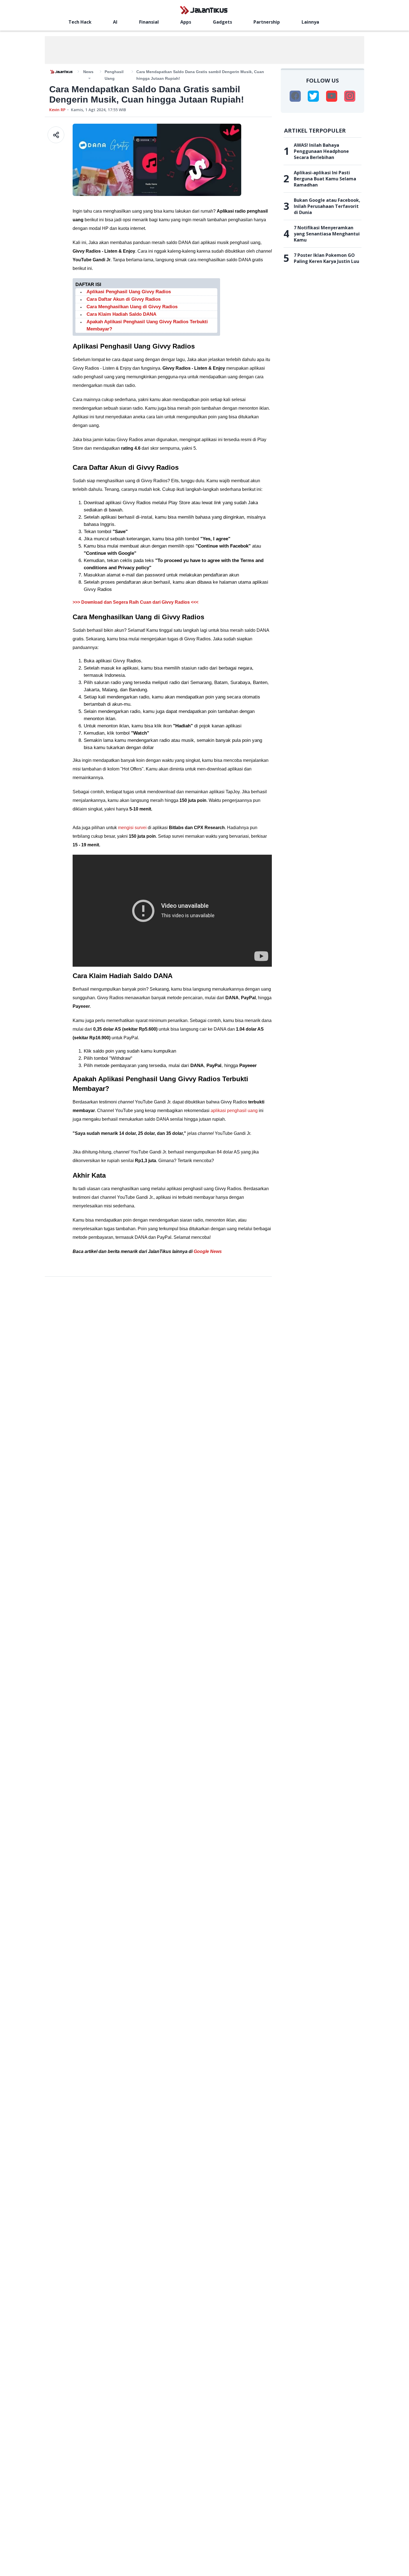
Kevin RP (57, 110)
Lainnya (310, 22)
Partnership (267, 22)
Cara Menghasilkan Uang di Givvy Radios (132, 307)
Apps (186, 22)
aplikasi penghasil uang (234, 1111)
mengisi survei (132, 828)
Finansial (149, 22)
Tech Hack (80, 22)
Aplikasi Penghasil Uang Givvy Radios (129, 292)
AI (115, 22)
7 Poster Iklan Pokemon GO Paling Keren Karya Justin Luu (327, 258)
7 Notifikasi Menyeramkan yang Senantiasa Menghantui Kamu (327, 234)
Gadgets (222, 22)
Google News (208, 1251)
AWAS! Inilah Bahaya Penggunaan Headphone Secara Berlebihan (321, 151)
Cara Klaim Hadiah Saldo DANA (121, 314)
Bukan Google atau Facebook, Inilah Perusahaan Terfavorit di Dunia (327, 206)
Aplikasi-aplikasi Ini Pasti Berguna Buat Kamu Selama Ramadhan (325, 179)
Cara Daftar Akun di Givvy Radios (124, 299)
